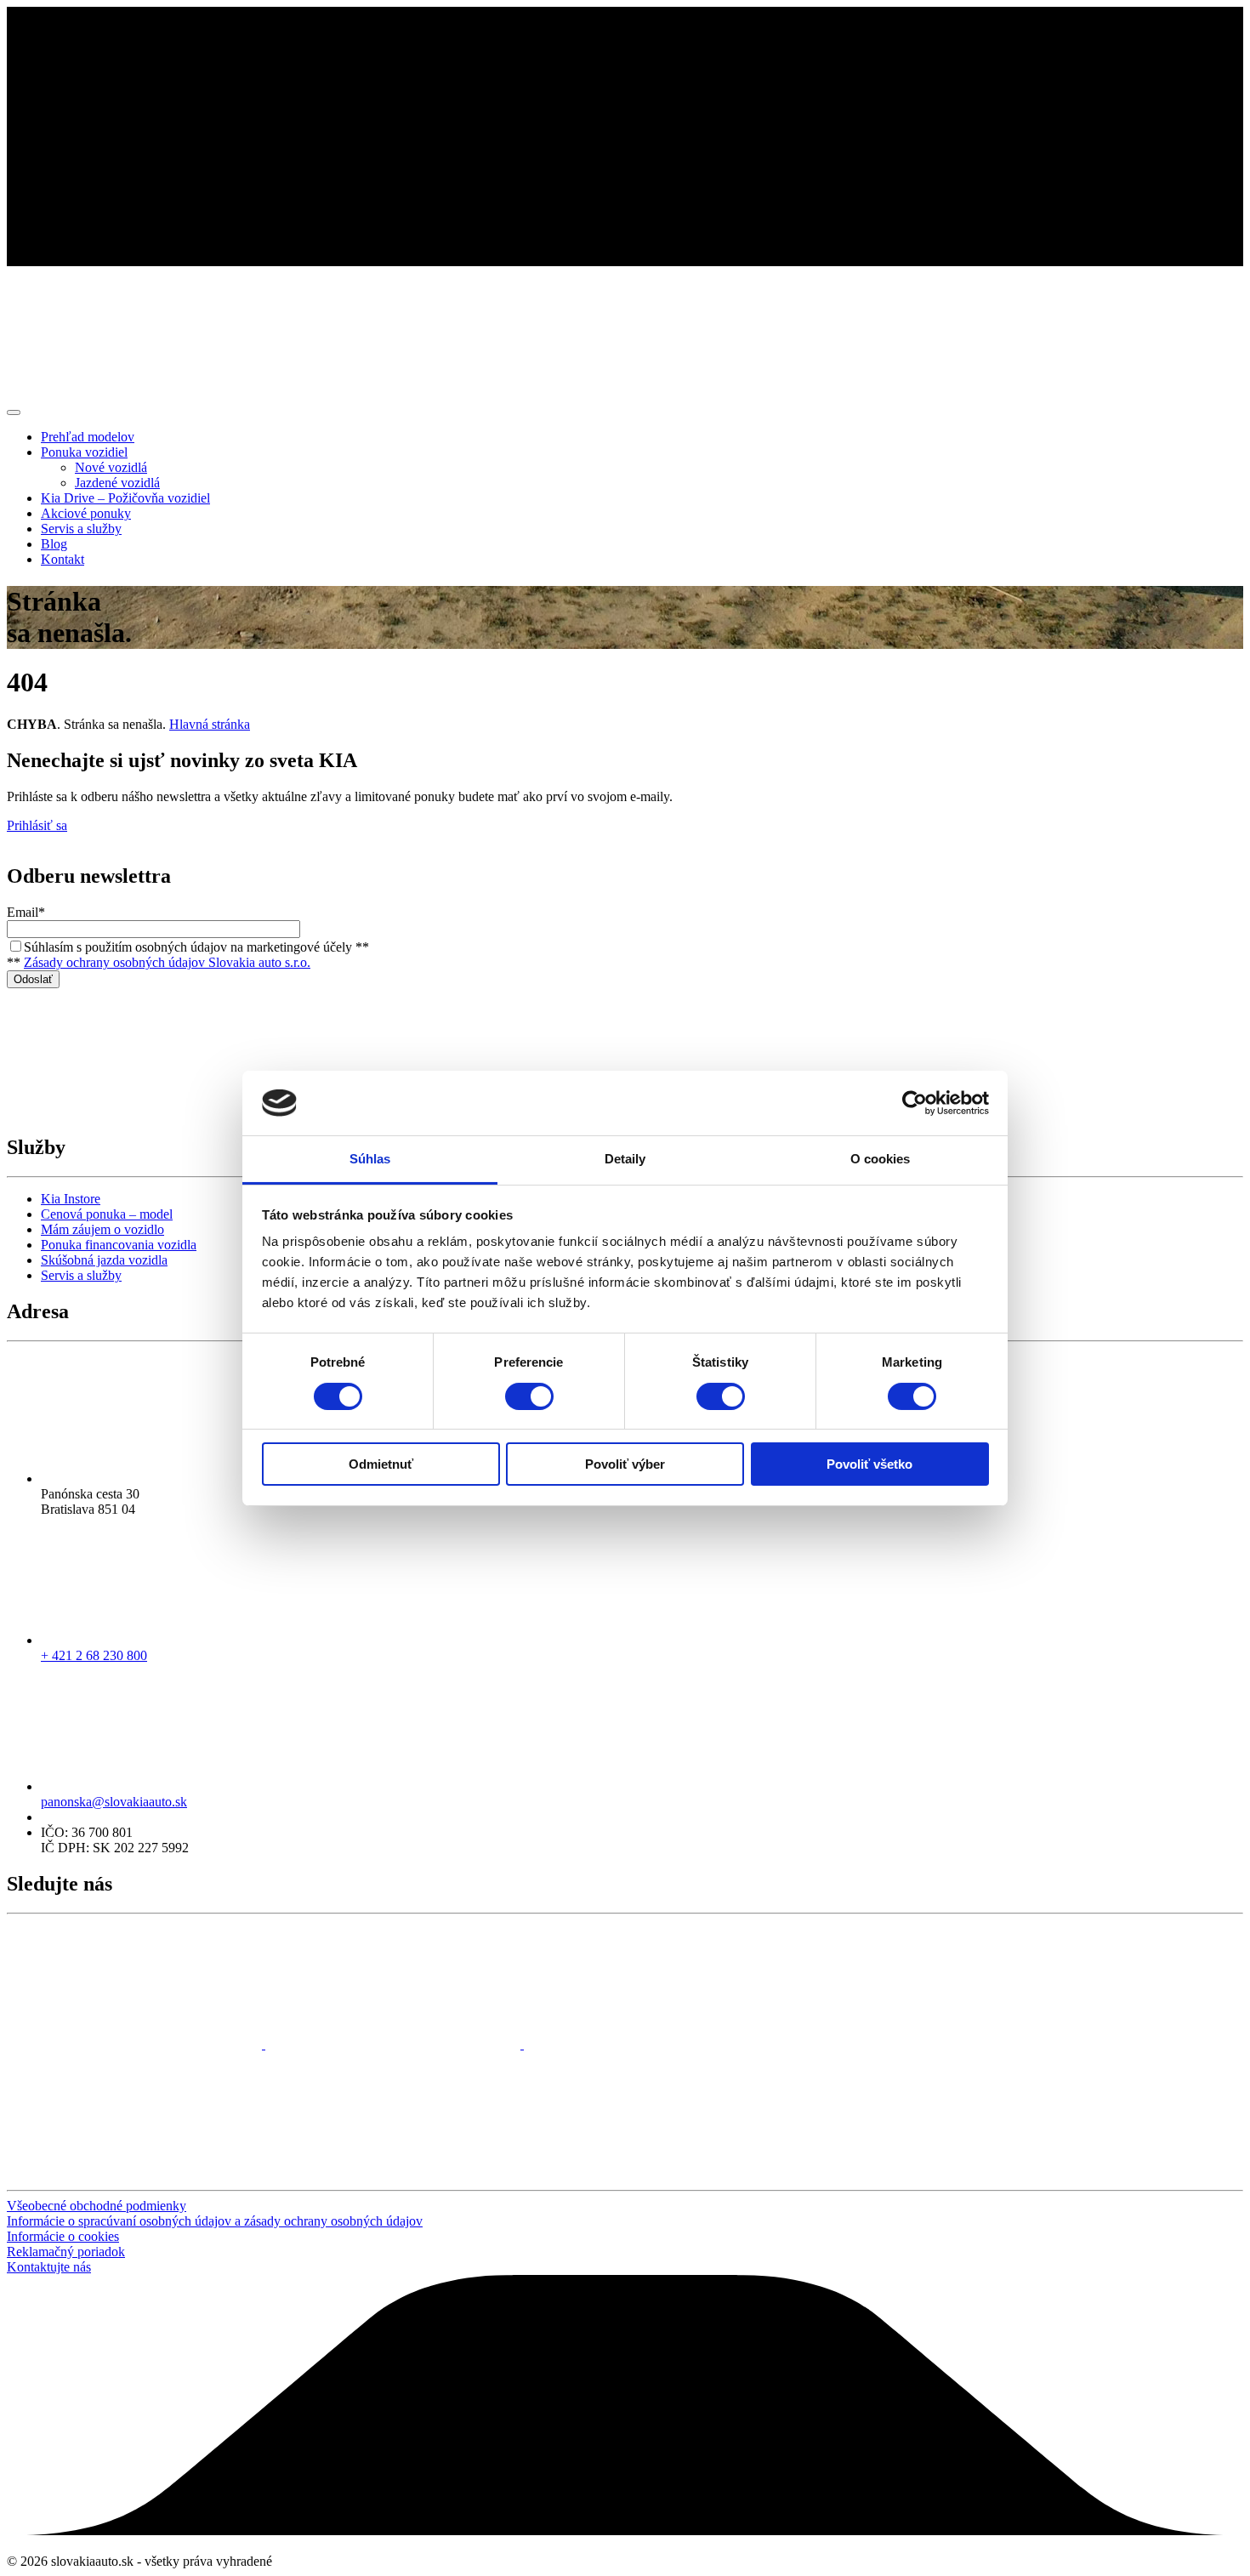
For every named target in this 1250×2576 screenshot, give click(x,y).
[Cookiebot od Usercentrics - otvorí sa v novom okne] (915, 1103)
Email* (26, 912)
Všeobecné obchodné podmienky (97, 2206)
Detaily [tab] (625, 1159)
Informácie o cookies (63, 2236)
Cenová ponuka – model (107, 1214)
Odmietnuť (381, 1464)
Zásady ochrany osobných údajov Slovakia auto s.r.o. (167, 962)
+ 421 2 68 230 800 (94, 1655)
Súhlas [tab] (370, 1159)
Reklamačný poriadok (66, 2252)
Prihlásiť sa (37, 825)
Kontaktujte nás (49, 2267)
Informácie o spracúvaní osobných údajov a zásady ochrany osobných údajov (215, 2221)
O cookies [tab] (881, 1159)
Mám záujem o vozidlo (102, 1229)
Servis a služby (81, 1275)
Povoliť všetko (869, 1464)
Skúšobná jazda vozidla (104, 1260)
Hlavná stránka (210, 724)
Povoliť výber (625, 1464)
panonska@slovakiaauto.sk (114, 1802)
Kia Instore (71, 1199)
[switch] (529, 1396)
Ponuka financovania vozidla (119, 1245)
